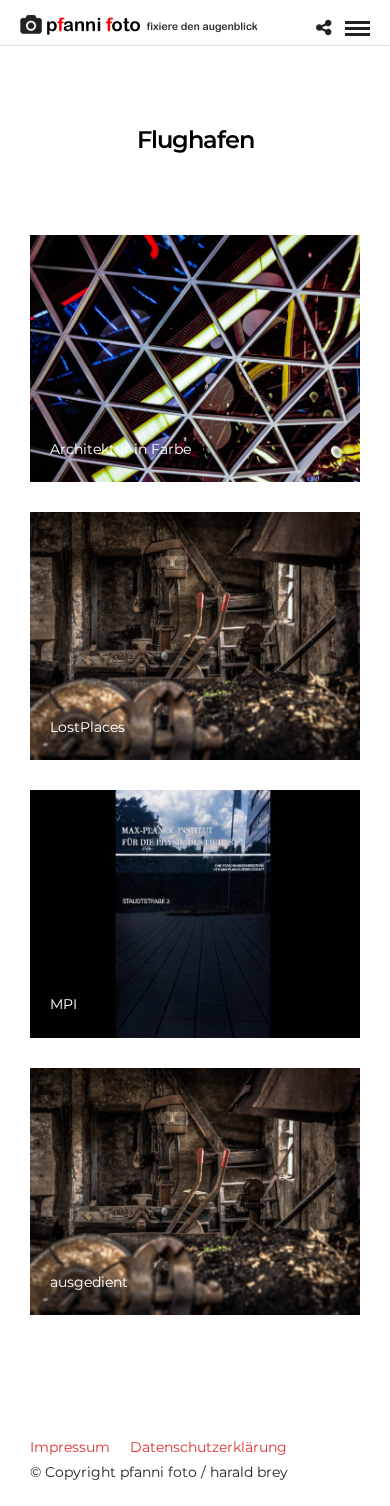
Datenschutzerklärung (208, 1447)
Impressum (70, 1447)
